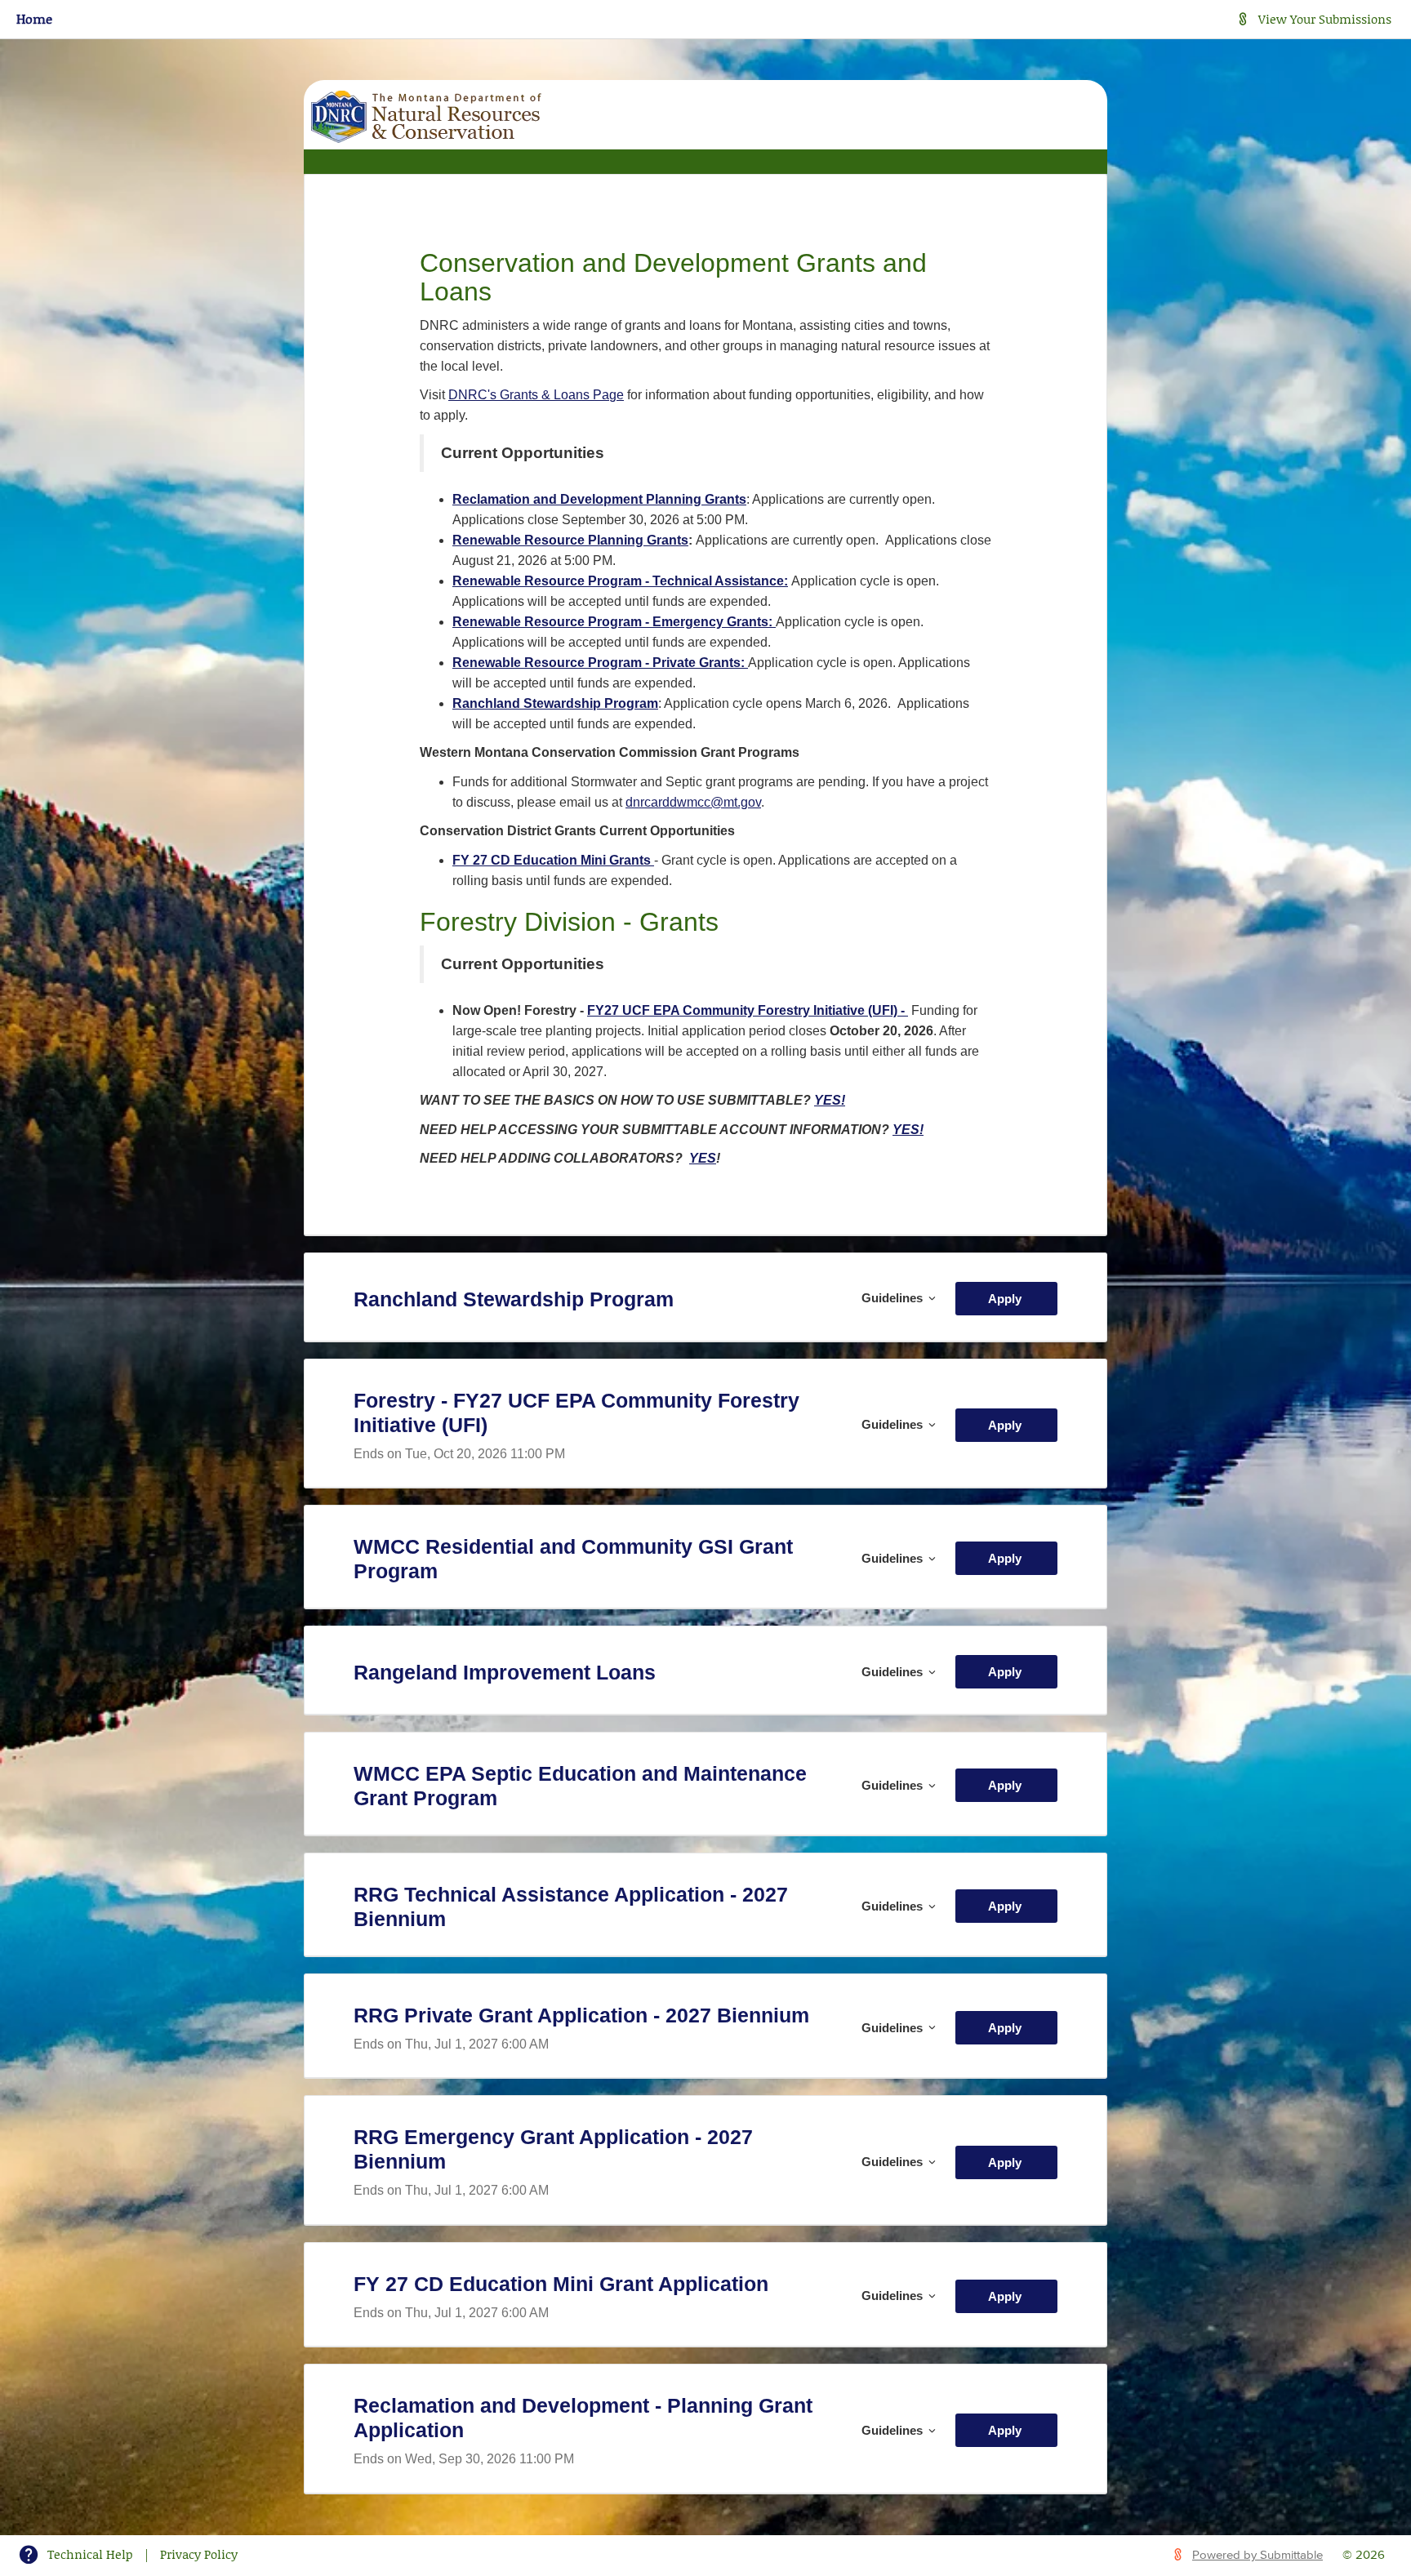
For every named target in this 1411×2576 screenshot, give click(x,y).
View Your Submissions (1325, 19)
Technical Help (90, 2554)
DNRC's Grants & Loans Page (536, 395)
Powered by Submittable (1257, 2555)
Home (34, 18)
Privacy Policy (199, 2554)
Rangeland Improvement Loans (505, 1672)
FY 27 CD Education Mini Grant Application (561, 2284)
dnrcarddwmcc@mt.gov (693, 802)
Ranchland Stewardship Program (514, 1299)
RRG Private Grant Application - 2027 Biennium (581, 2015)
